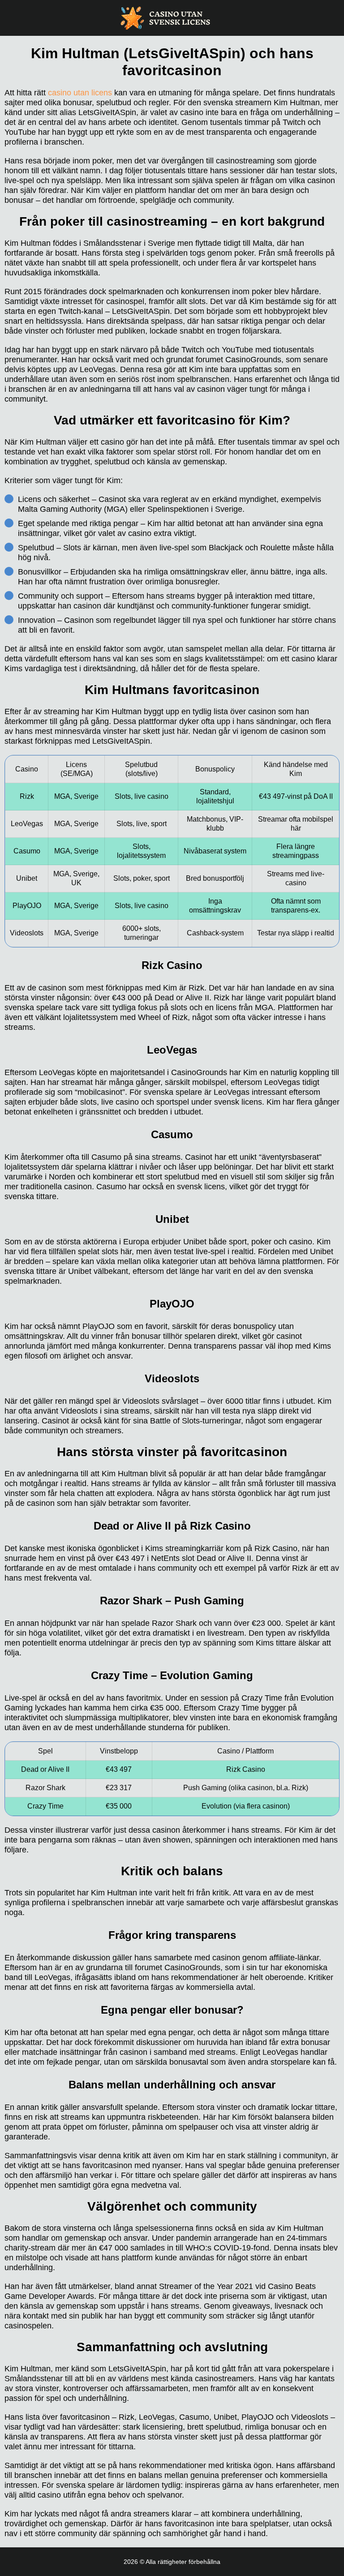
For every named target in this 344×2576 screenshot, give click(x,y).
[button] (328, 2183)
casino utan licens (80, 93)
